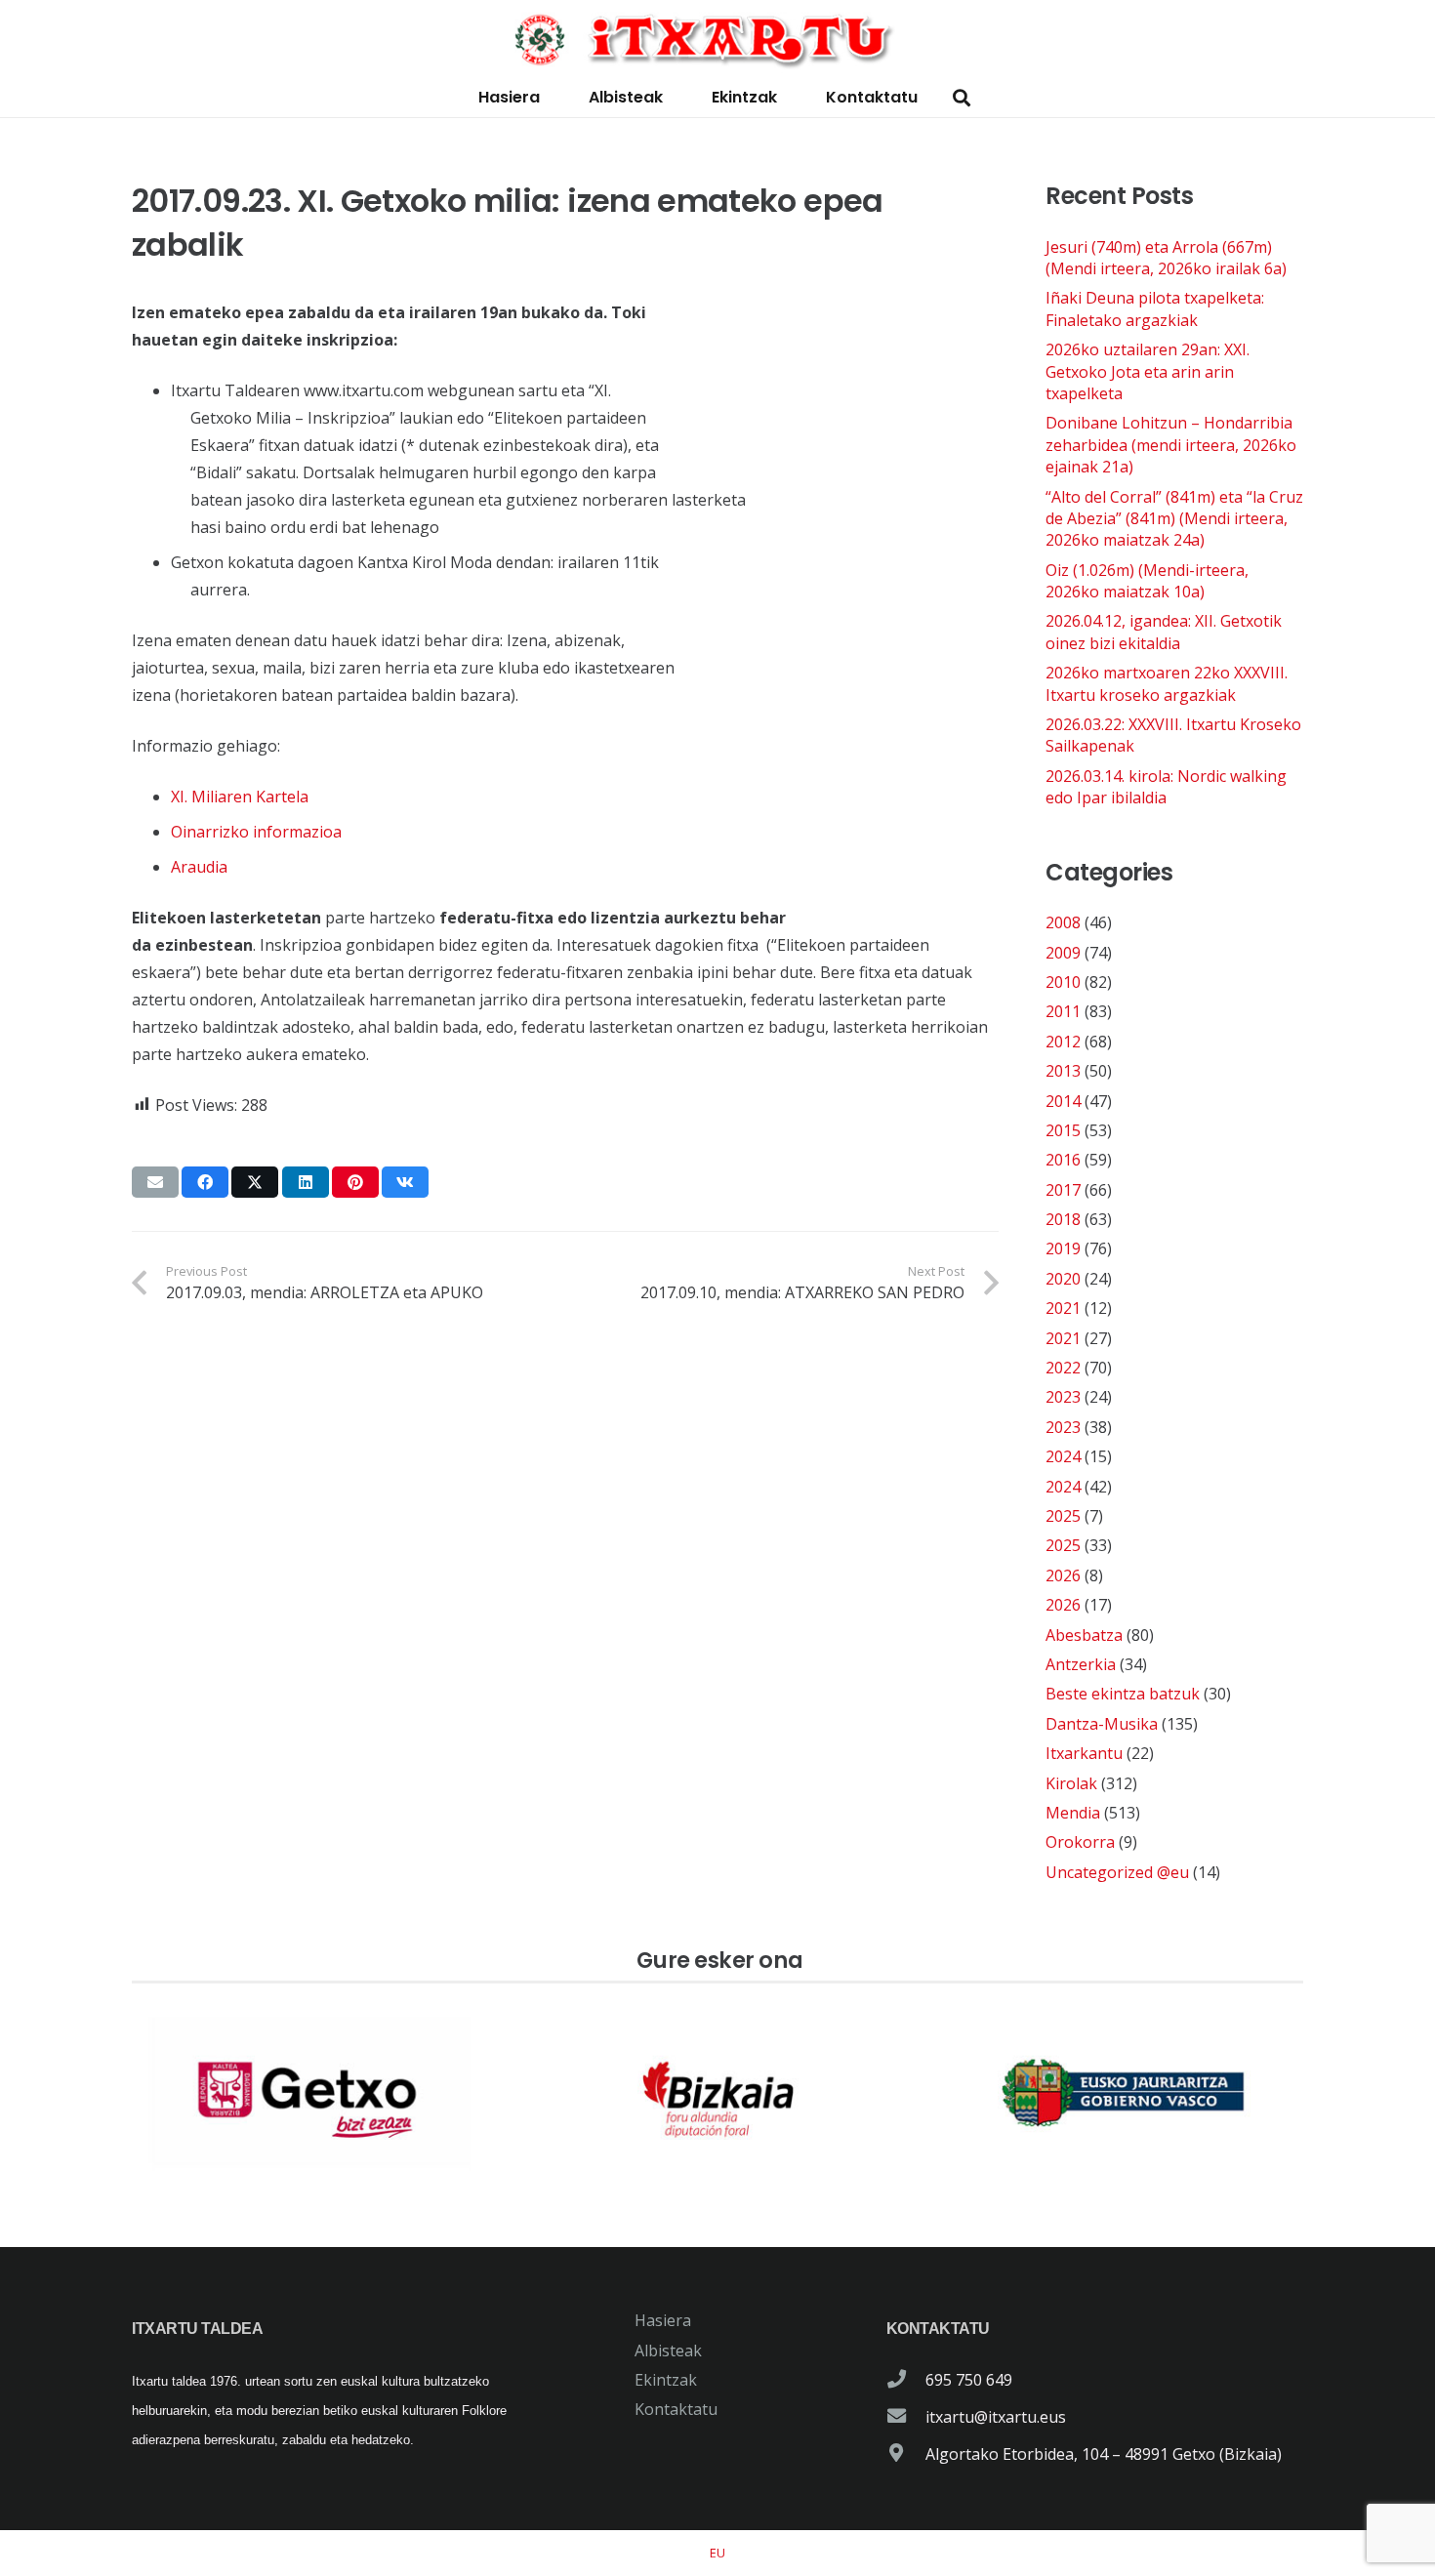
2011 (1063, 1011)
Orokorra (1080, 1842)
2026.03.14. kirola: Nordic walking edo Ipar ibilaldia (1166, 787)
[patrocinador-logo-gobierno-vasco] (1124, 2094)
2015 (1063, 1130)
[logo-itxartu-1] (717, 39)
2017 (1063, 1190)
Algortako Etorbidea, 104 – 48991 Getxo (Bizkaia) (1104, 2454)
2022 (1063, 1368)
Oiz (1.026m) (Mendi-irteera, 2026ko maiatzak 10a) (1147, 581)
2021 (1063, 1308)
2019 (1063, 1248)
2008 (1063, 922)
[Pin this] (355, 1182)
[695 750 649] (906, 2380)
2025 (1063, 1516)
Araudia (199, 867)
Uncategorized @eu (1117, 1872)
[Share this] (205, 1182)
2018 (1063, 1219)
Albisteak (668, 2351)
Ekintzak (666, 2380)
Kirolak (1071, 1783)
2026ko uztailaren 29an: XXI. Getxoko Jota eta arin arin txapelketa (1148, 371)
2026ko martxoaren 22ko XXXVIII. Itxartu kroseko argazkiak (1167, 683)
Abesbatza (1084, 1635)
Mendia (1073, 1813)
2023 (1063, 1397)
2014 (1063, 1101)
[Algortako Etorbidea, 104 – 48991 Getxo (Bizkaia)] (906, 2454)
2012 (1063, 1042)
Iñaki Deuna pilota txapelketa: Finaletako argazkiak (1155, 308)
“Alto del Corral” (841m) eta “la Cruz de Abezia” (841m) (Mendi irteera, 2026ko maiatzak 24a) (1174, 519)
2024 (1063, 1456)
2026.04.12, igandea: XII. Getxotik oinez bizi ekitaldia (1164, 632)
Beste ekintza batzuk (1123, 1694)
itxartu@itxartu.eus (996, 2417)
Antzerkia (1081, 1664)
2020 (1063, 1279)
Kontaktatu (676, 2409)
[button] (962, 98)
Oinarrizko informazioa (256, 832)
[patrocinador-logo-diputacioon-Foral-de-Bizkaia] (717, 2094)
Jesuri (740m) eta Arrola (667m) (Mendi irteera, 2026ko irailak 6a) (1166, 258)
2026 (1063, 1575)
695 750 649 (969, 2380)
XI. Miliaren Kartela (240, 797)
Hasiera (663, 2320)
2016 (1063, 1160)
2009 (1063, 953)
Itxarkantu (1084, 1753)
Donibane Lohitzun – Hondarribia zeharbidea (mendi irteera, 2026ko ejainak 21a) (1171, 445)
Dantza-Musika (1102, 1724)
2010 (1063, 982)
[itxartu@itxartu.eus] (906, 2417)
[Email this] (155, 1182)
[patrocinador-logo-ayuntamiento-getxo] (311, 2094)
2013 (1063, 1071)
